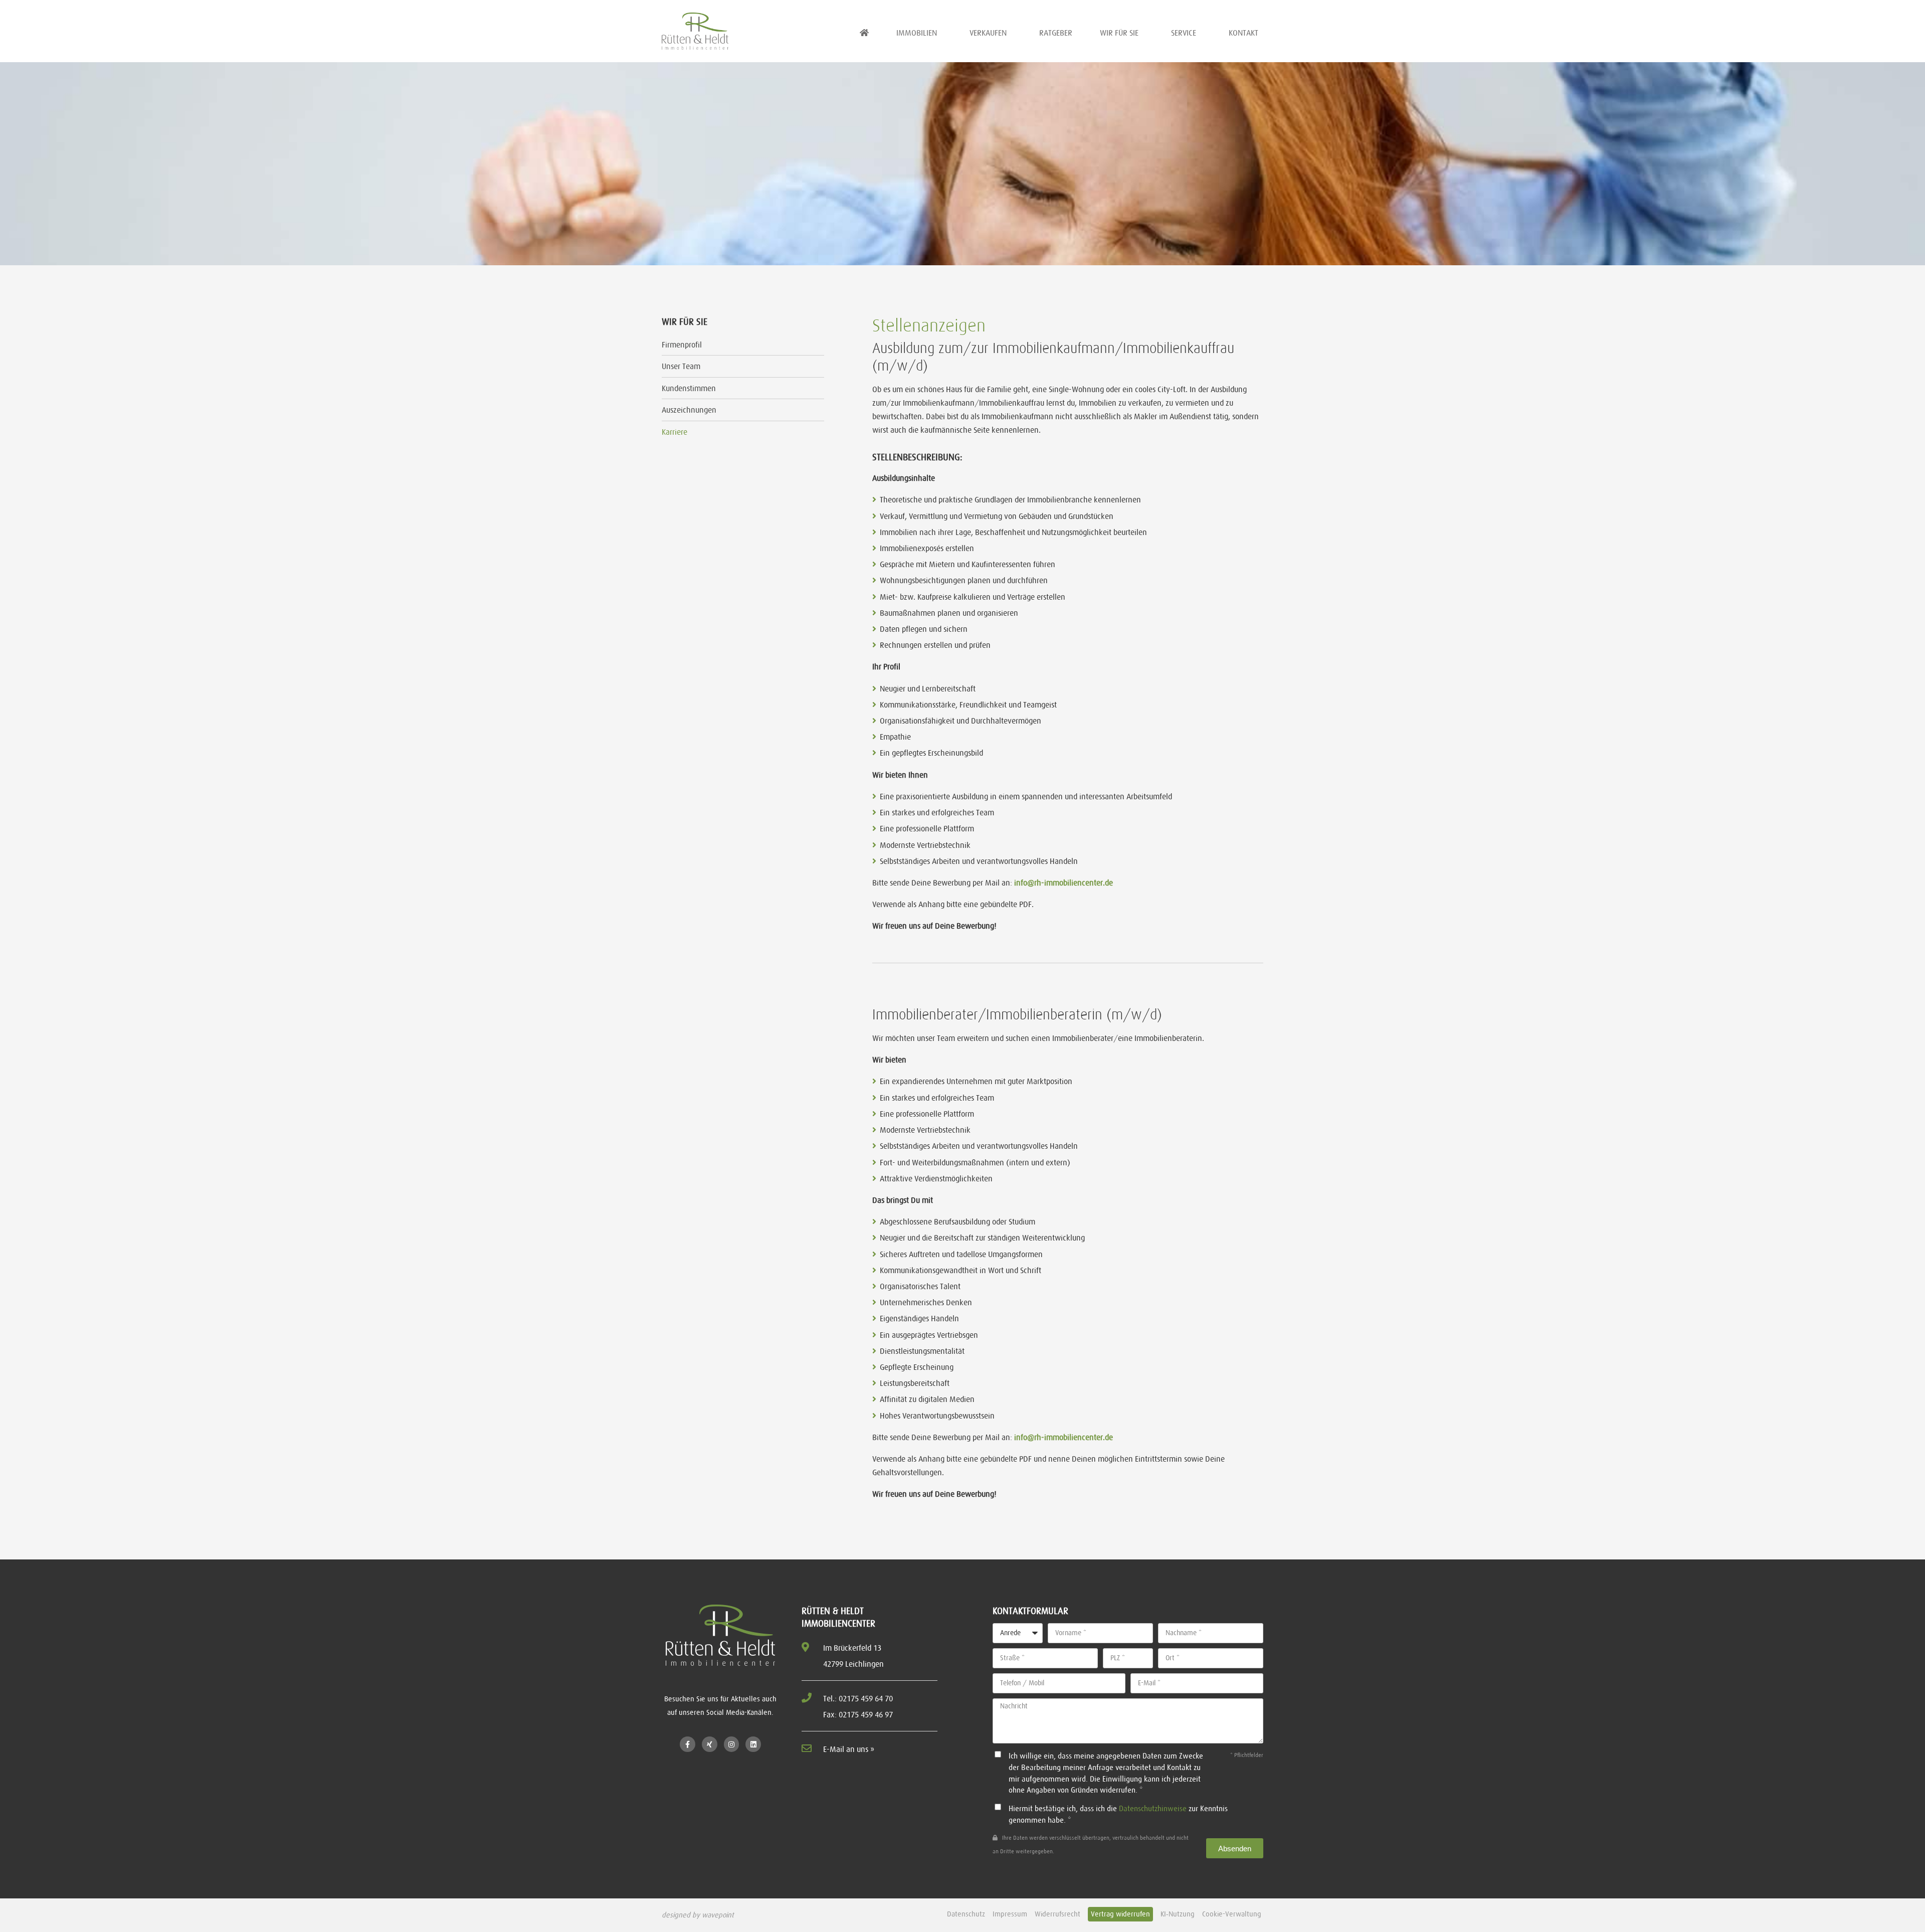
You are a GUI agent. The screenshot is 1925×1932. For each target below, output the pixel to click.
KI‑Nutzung (1178, 1914)
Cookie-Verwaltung (1232, 1914)
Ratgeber (1056, 33)
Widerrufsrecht (1057, 1914)
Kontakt (1243, 33)
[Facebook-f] (688, 1744)
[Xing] (710, 1744)
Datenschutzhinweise (1153, 1808)
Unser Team (681, 366)
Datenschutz (966, 1914)
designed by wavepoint (698, 1915)
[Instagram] (732, 1744)
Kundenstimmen (689, 388)
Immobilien (917, 33)
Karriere (675, 432)
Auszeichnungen (689, 410)
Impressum (1010, 1914)
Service (1184, 33)
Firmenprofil (682, 344)
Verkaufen (988, 33)
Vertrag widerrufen (1120, 1914)
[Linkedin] (753, 1744)
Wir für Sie (1119, 33)
